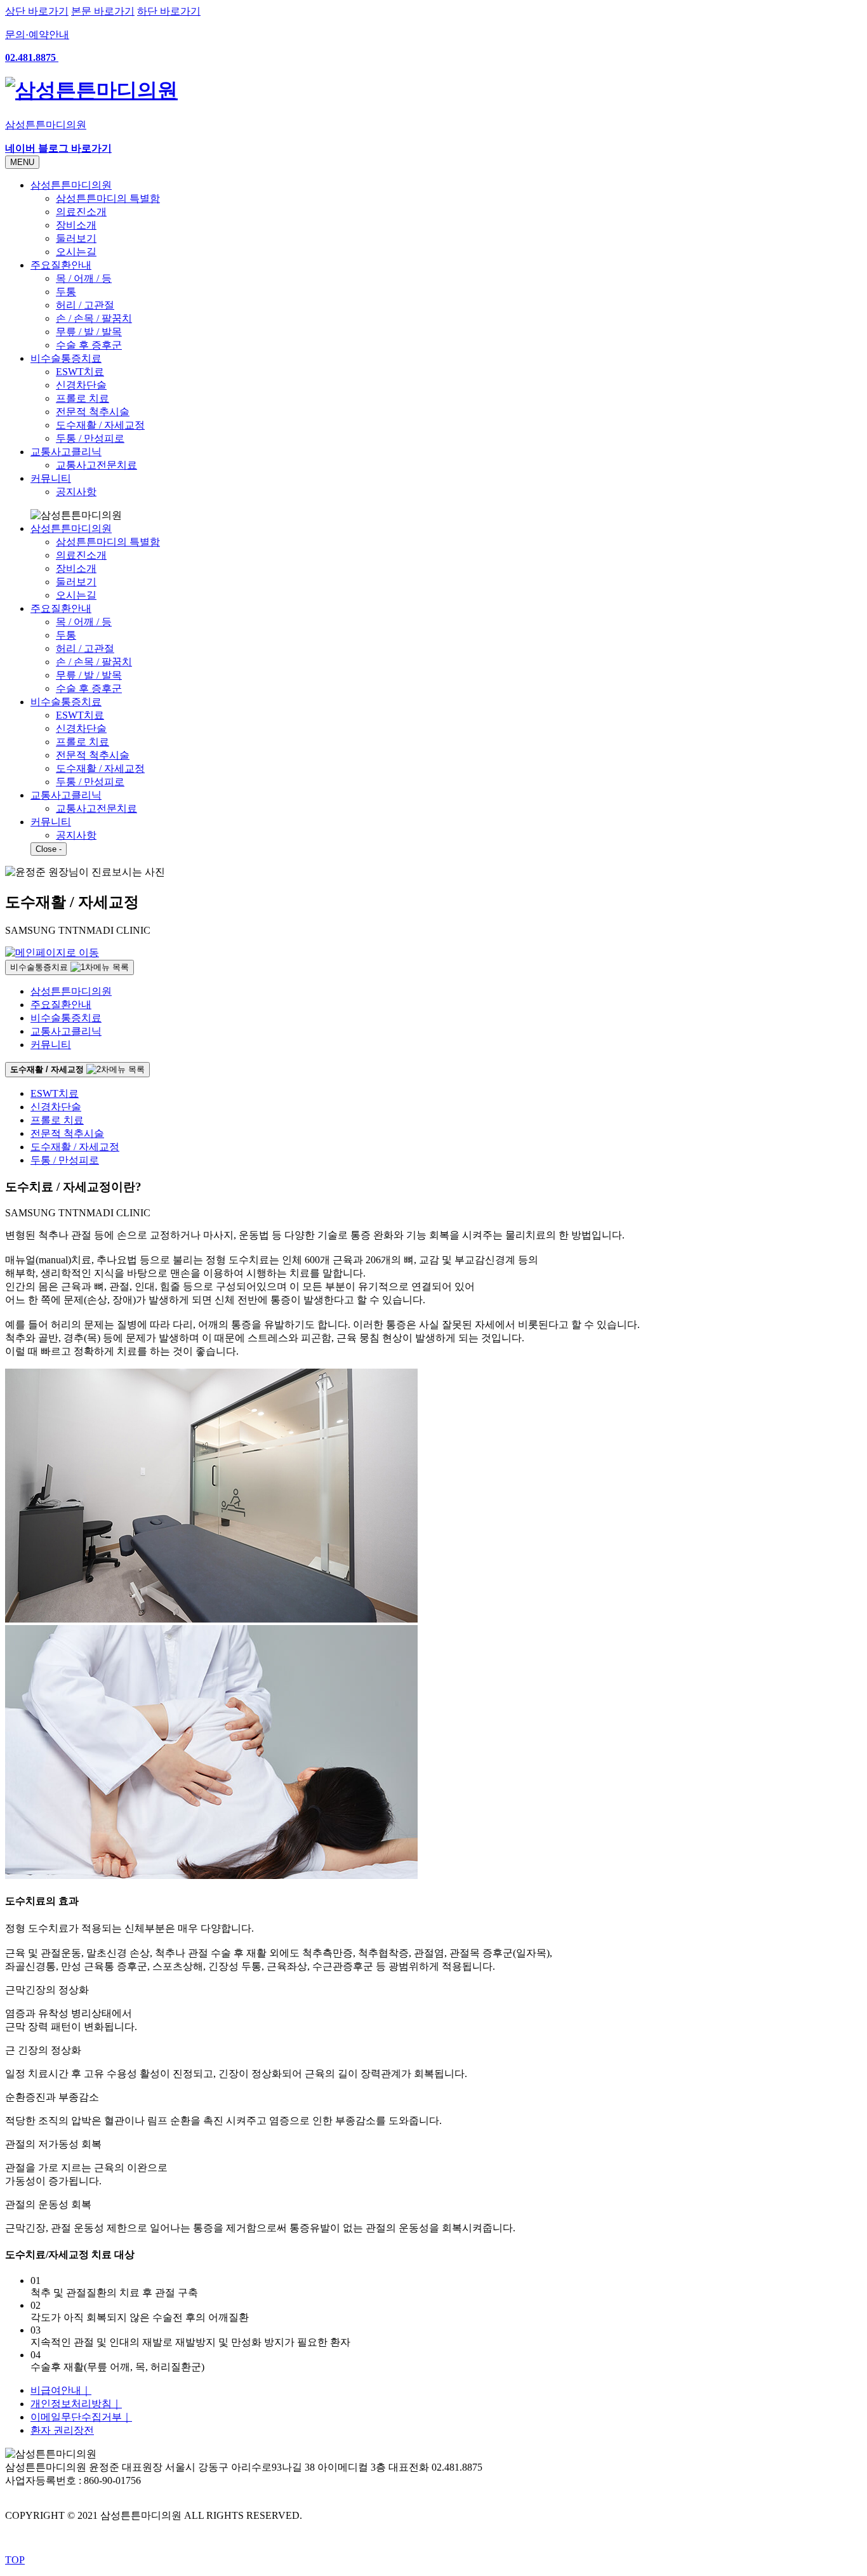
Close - (49, 849)
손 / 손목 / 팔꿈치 (94, 318)
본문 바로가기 (103, 11)
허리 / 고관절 (85, 305)
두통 (66, 292)
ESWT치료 (80, 372)
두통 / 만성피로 (90, 438)
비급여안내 (61, 2390)
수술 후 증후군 (89, 345)
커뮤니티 (51, 478)
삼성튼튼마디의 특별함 (108, 198)
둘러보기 (76, 238)
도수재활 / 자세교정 (100, 425)
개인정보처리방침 (76, 2404)
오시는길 (76, 252)
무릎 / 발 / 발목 (89, 332)
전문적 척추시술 (93, 412)
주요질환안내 (61, 265)
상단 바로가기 (37, 11)
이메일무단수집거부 (81, 2417)
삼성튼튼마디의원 (71, 185)
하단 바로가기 (169, 11)
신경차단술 (81, 385)
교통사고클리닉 (66, 452)
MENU (22, 162)
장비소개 (76, 225)
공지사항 (76, 492)
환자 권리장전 (62, 2430)
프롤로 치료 (83, 398)
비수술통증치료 (66, 358)
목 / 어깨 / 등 (84, 278)
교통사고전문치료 (96, 465)
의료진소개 (81, 212)
